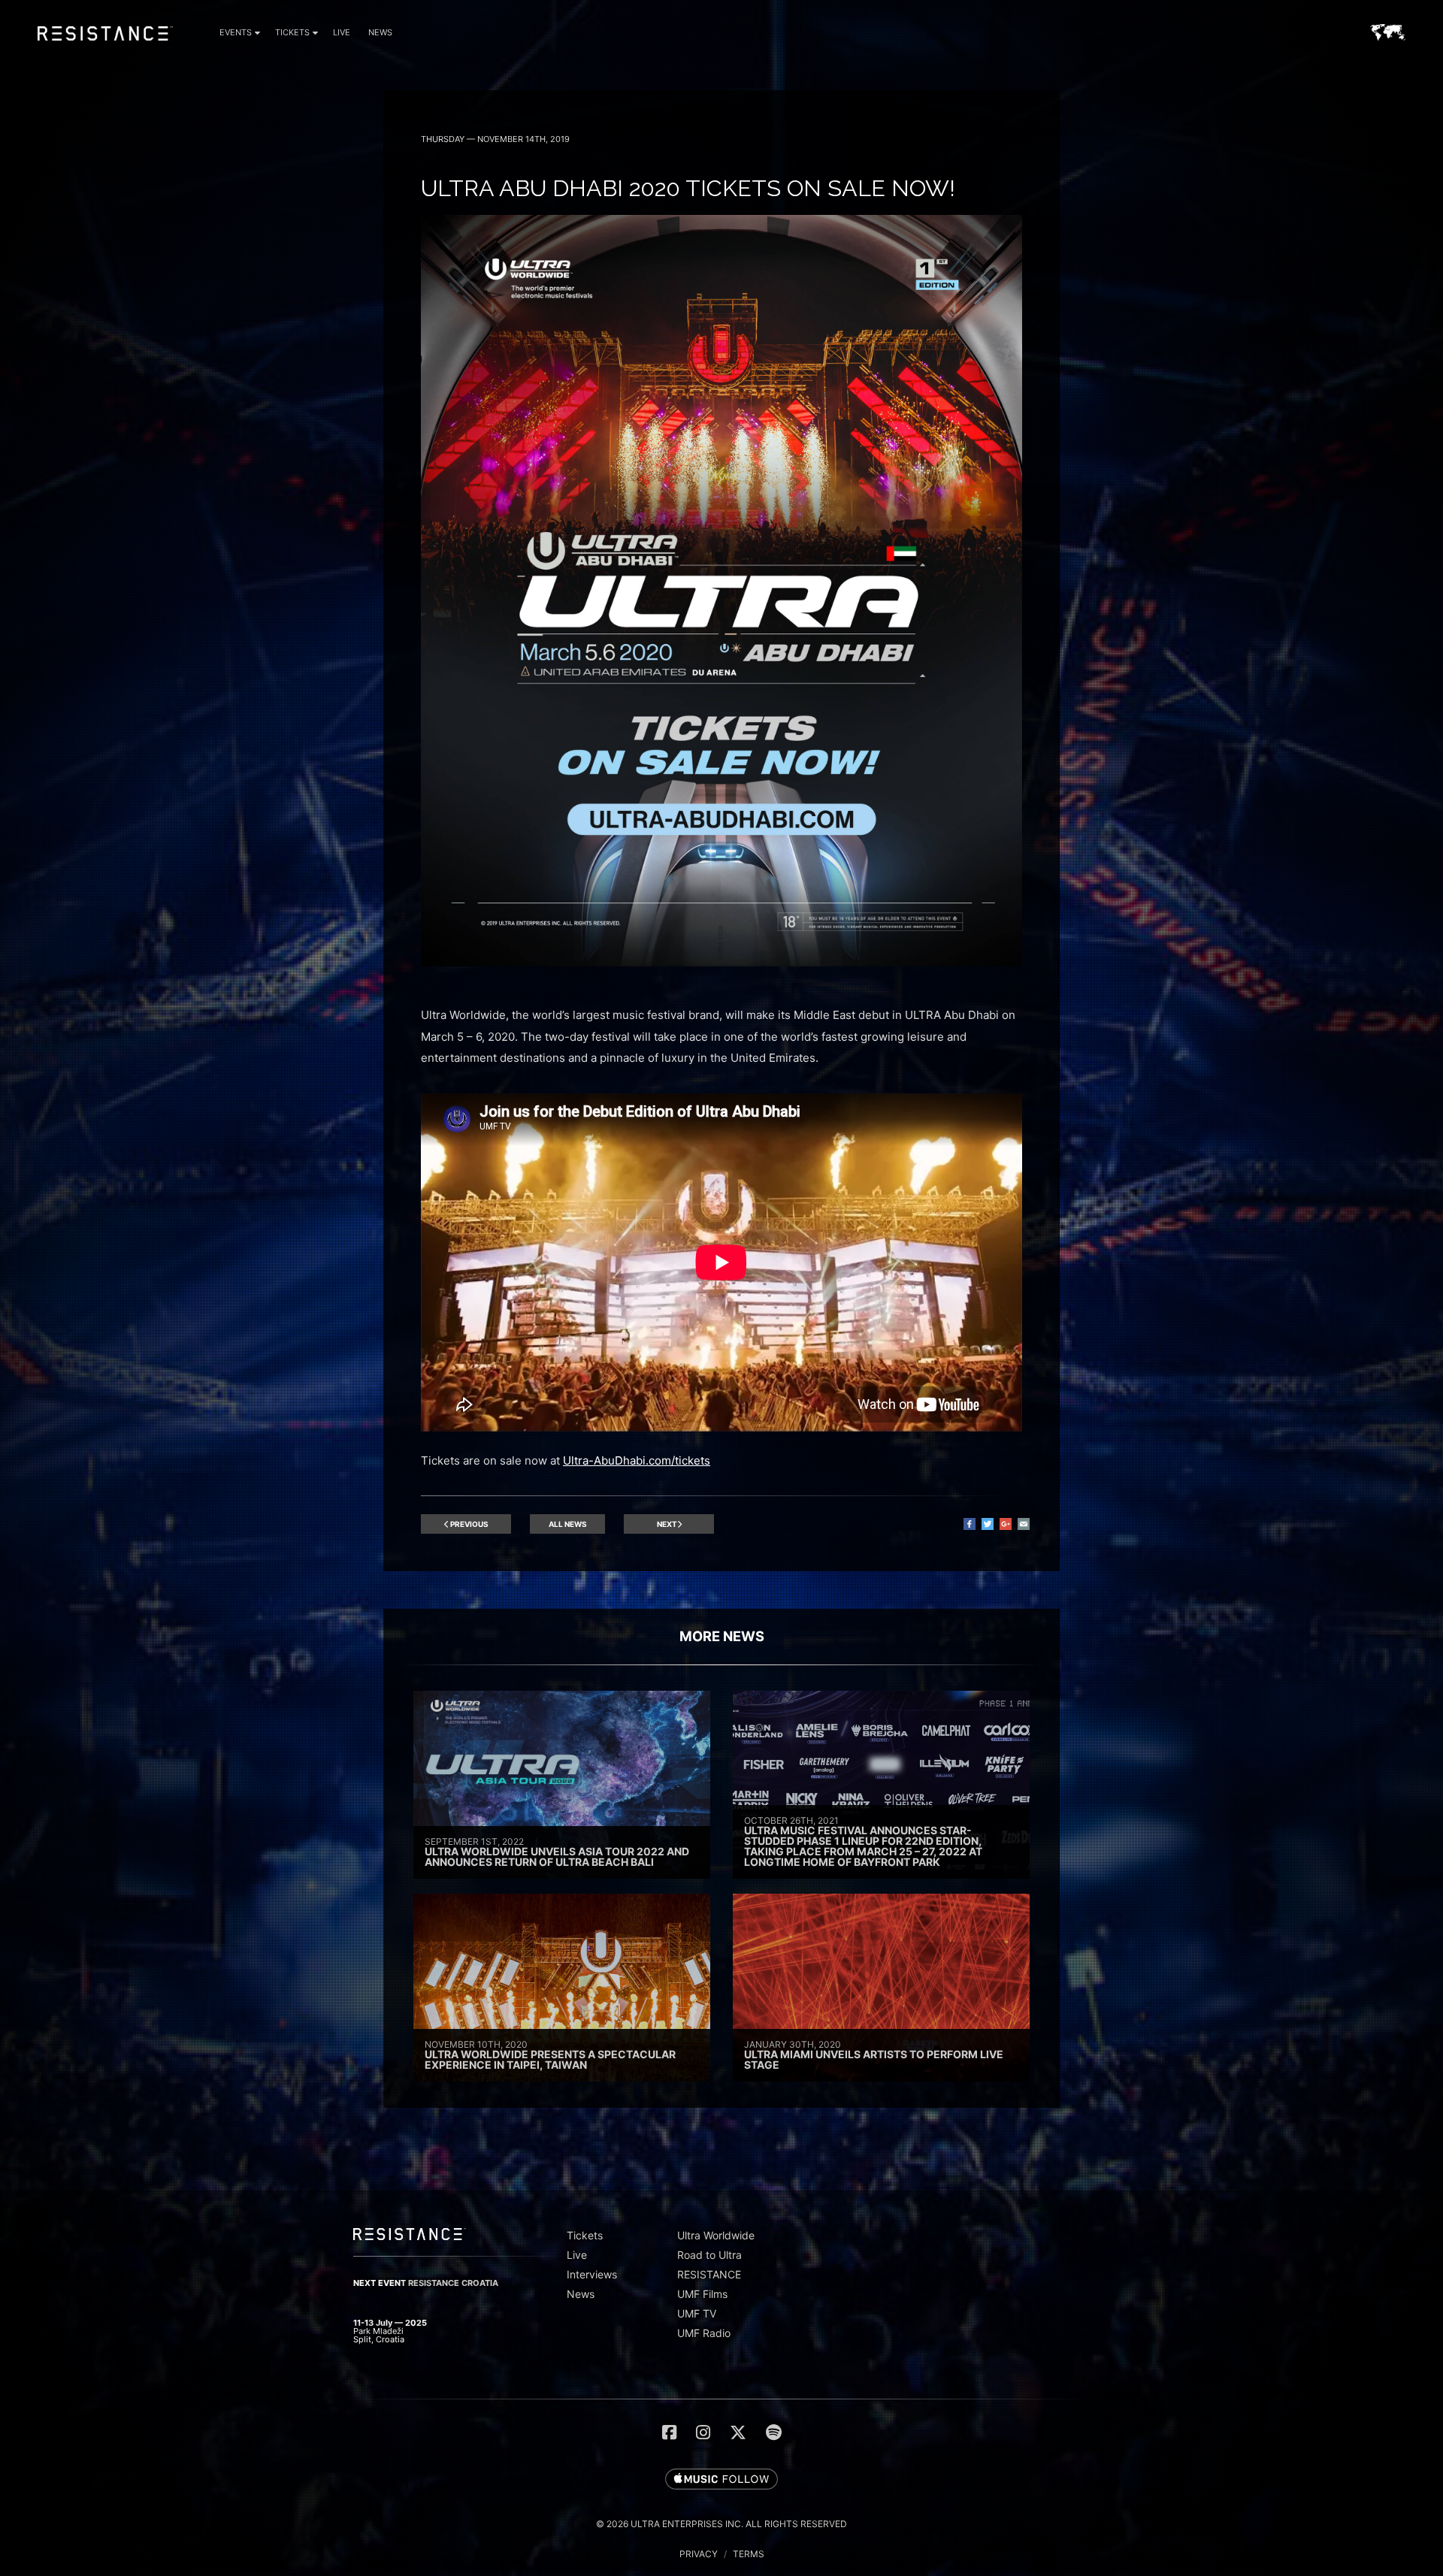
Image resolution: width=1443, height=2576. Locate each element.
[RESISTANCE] (105, 44)
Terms (749, 2554)
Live (342, 32)
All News (568, 1524)
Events (236, 32)
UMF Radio (704, 2333)
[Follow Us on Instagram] (703, 2432)
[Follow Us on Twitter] (738, 2432)
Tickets (292, 32)
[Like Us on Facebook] (669, 2432)
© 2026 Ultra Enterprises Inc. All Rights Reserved (721, 2524)
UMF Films (702, 2294)
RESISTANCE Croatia (453, 2283)
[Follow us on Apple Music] (721, 2480)
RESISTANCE (709, 2274)
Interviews (592, 2274)
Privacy (699, 2554)
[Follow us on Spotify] (774, 2432)
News (380, 32)
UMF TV (697, 2313)
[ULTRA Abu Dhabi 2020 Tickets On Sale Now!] (721, 962)
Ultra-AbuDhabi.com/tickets (637, 1460)
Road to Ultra (709, 2255)
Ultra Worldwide (716, 2235)
